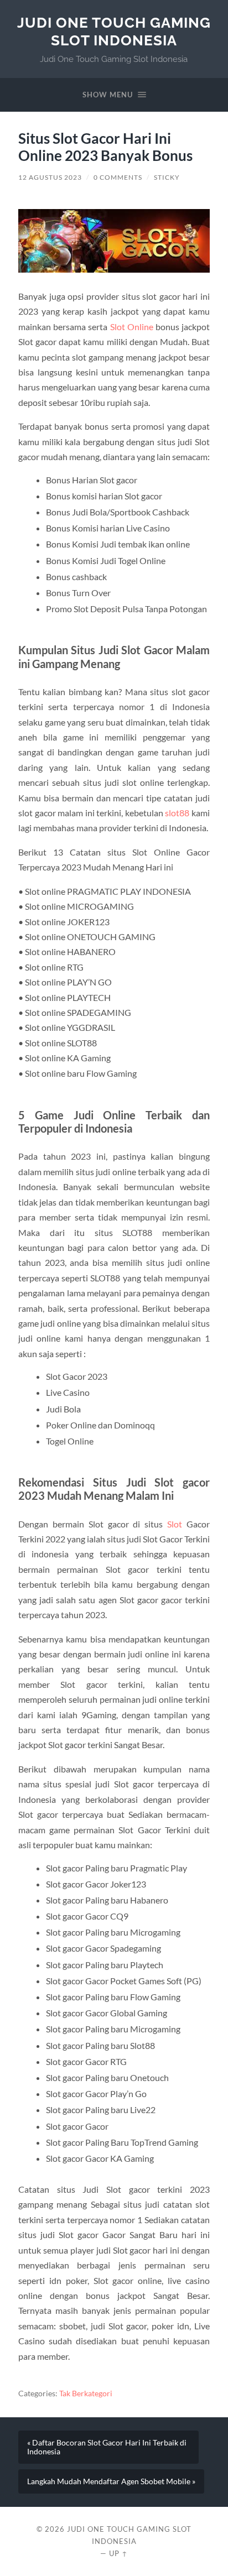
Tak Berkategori (86, 2394)
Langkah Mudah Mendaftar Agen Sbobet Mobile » (111, 2481)
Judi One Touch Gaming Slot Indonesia (114, 31)
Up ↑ (118, 2553)
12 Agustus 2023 (50, 177)
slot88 (177, 813)
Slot (175, 1524)
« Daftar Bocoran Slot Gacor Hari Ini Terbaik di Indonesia (107, 2447)
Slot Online (132, 327)
